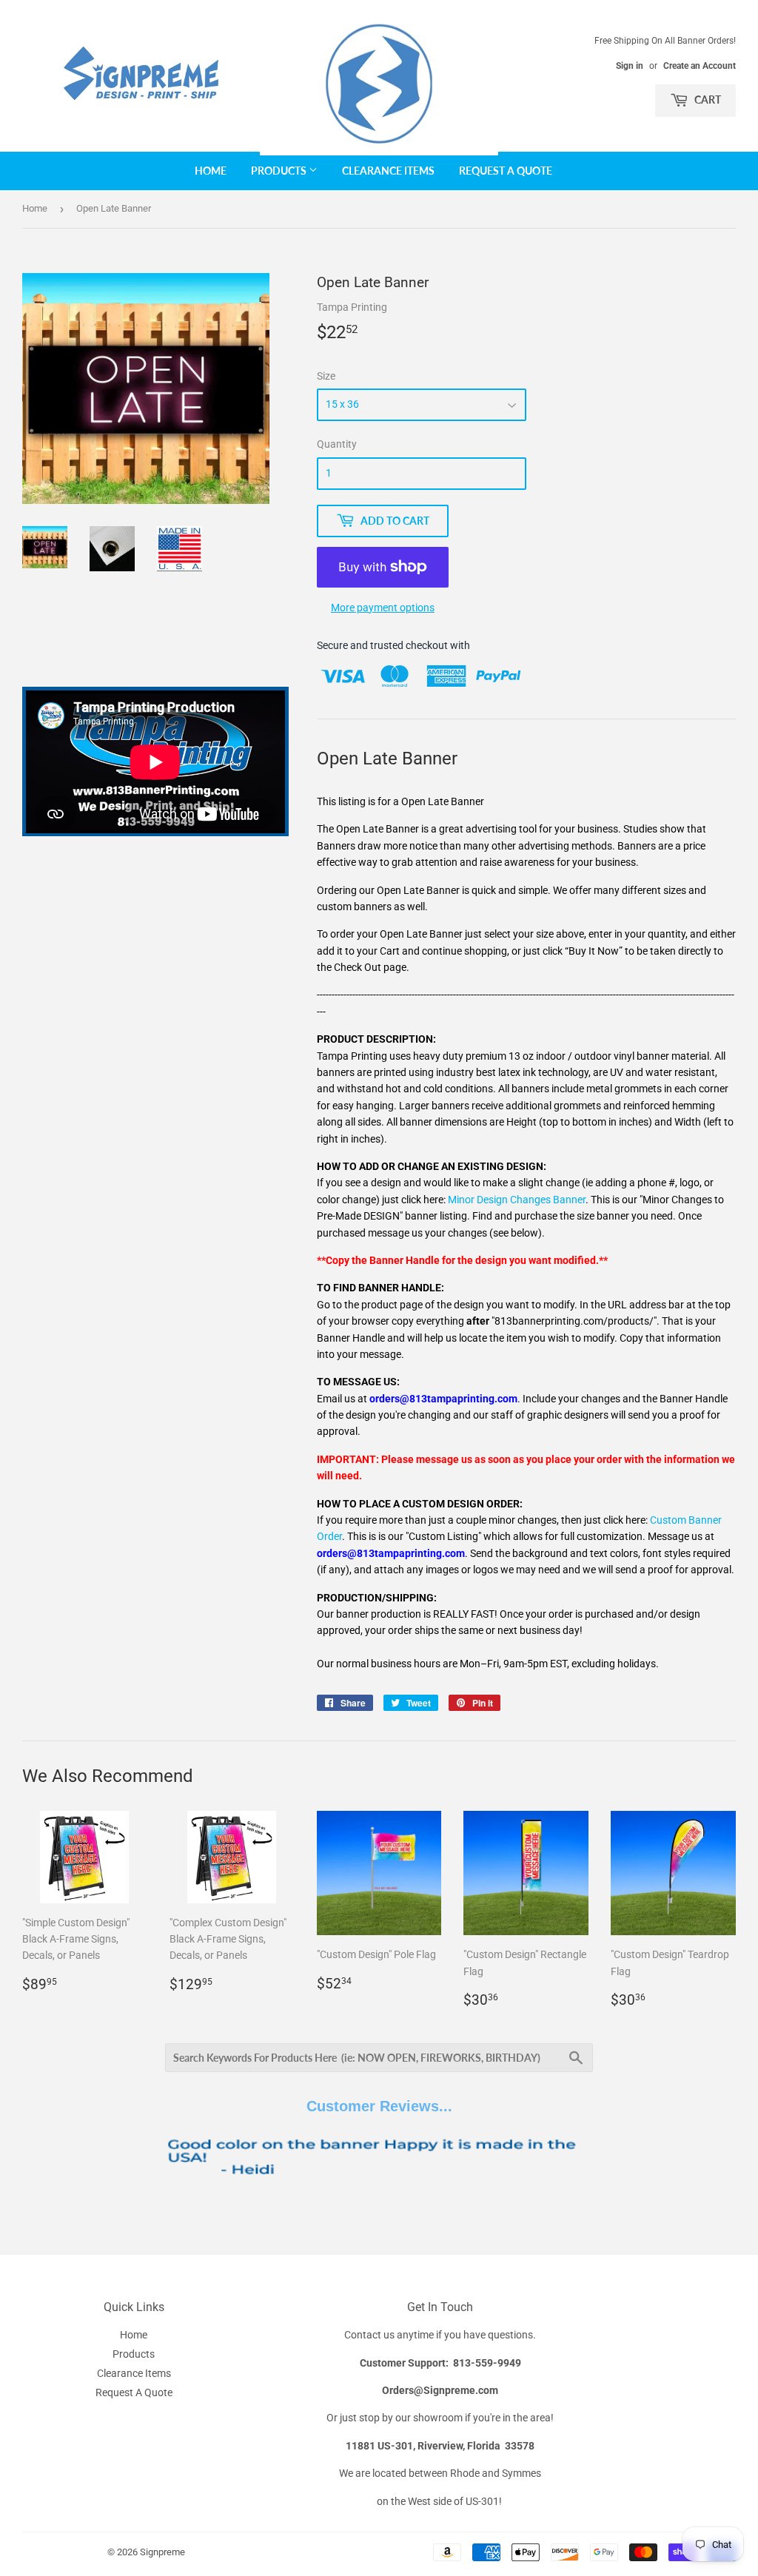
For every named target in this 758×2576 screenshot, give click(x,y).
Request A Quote (506, 171)
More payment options (383, 608)
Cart (707, 100)
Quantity (337, 444)
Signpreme (162, 2552)
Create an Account (700, 66)
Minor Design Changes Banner (517, 1200)
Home (211, 171)
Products (280, 171)
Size (326, 376)
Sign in (630, 66)
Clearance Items (388, 171)
